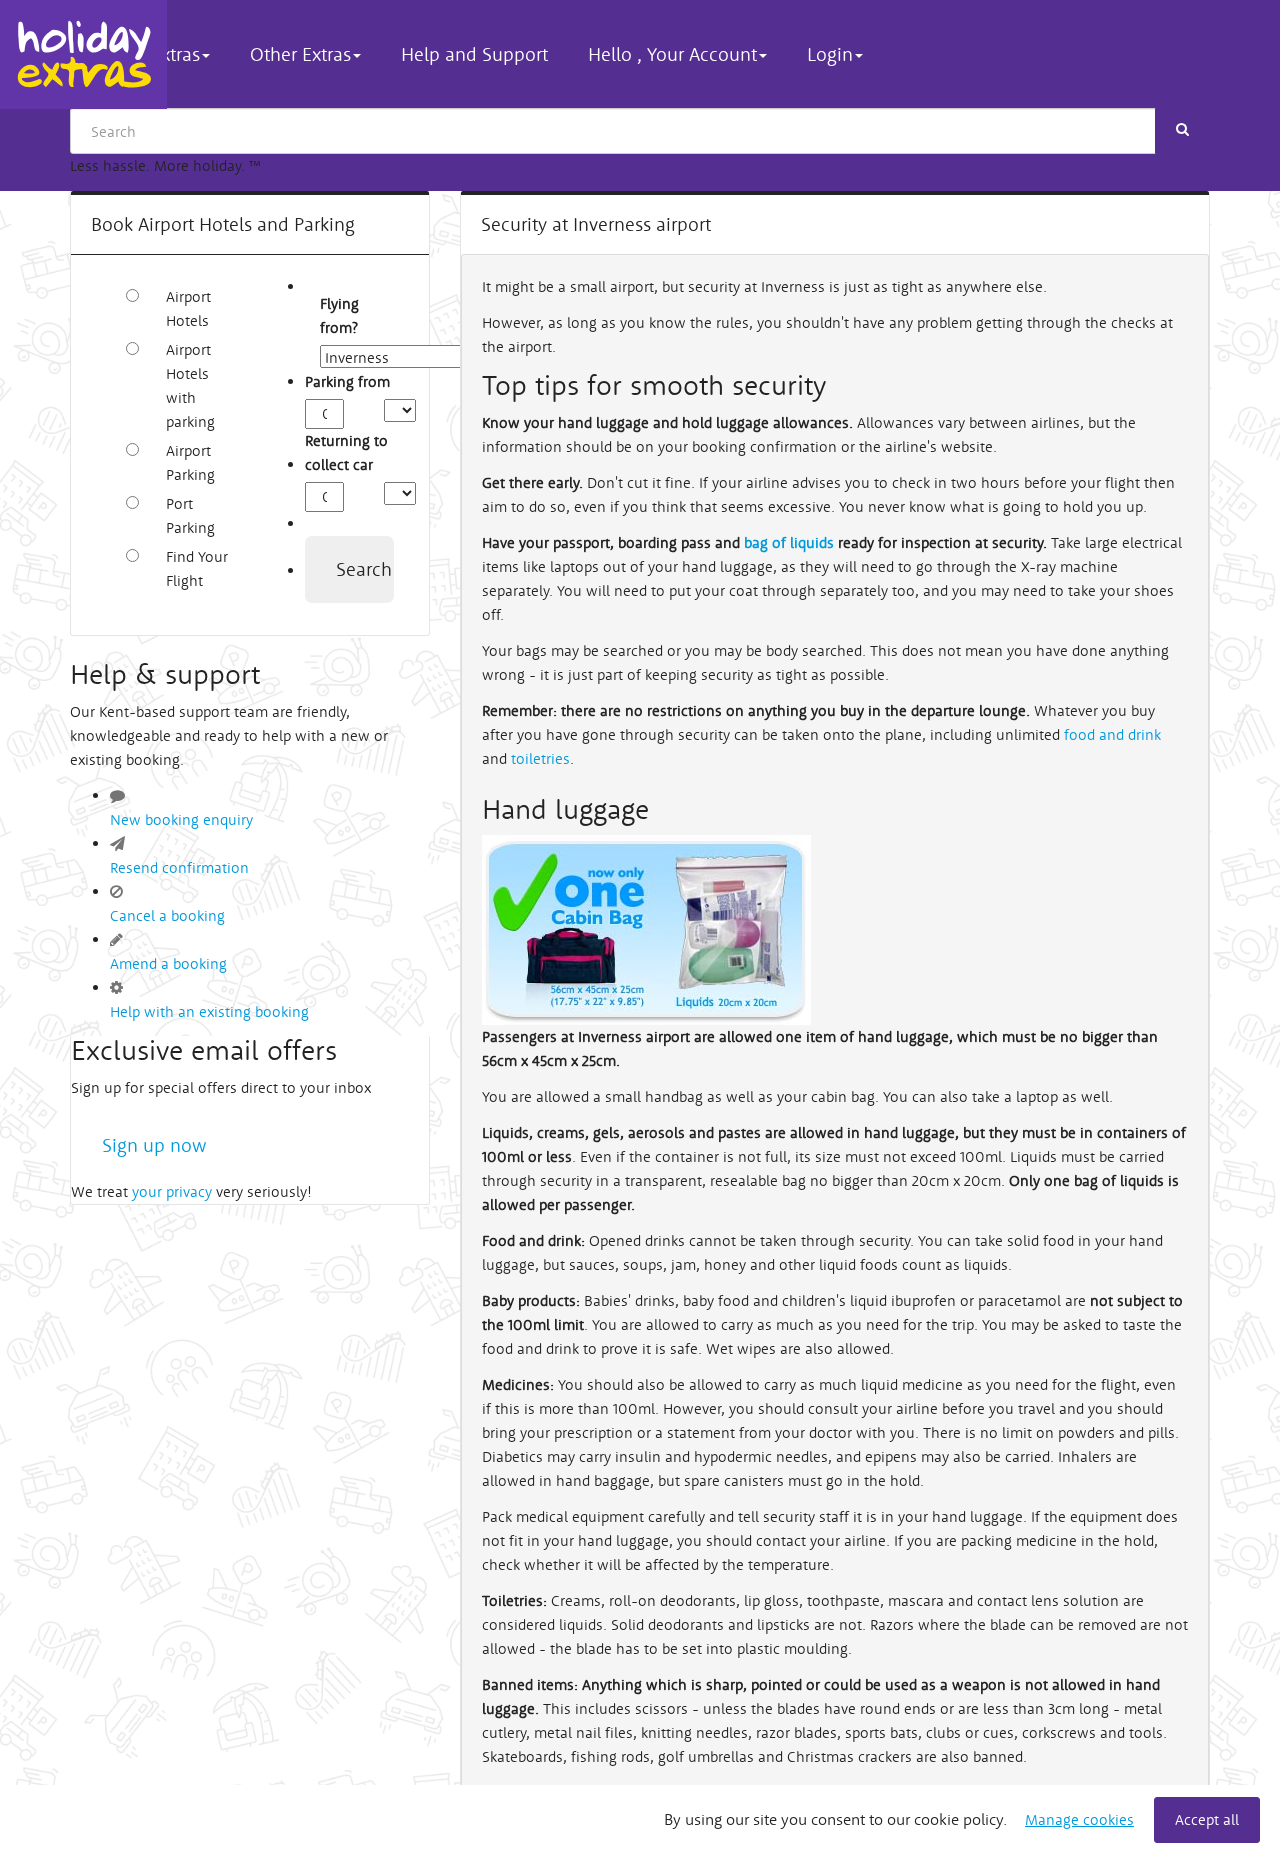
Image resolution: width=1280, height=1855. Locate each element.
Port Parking (190, 515)
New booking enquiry (181, 819)
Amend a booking (168, 963)
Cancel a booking (167, 915)
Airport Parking (190, 462)
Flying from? (331, 315)
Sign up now (154, 1145)
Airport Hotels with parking (190, 385)
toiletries (540, 758)
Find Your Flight (197, 568)
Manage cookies (1079, 1819)
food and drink (1112, 734)
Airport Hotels (188, 308)
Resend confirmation (179, 867)
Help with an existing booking (209, 1011)
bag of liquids (789, 542)
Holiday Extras (83, 54)
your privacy (172, 1191)
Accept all (1207, 1819)
